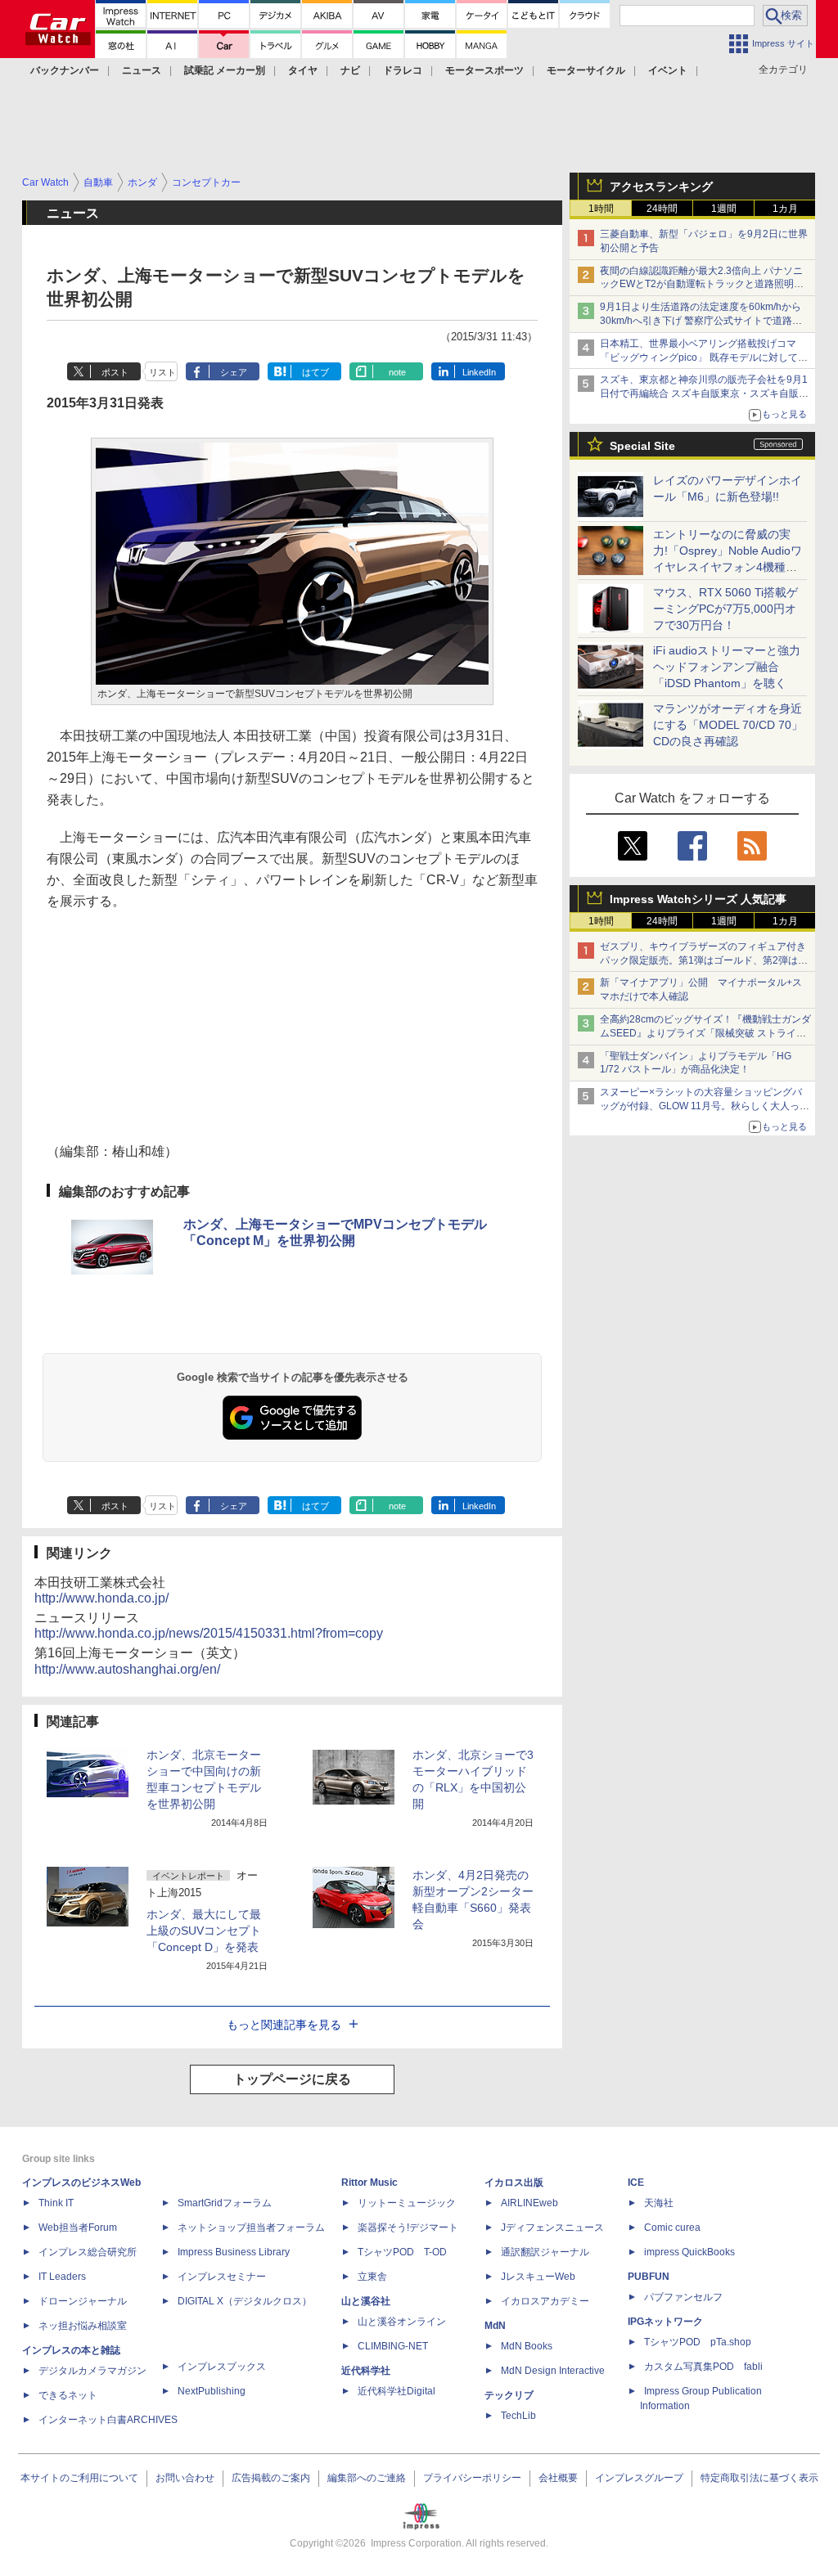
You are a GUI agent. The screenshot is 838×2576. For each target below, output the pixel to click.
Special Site (642, 446)
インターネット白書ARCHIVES (108, 2420)
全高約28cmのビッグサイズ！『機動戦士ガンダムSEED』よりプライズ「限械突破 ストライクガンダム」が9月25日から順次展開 (705, 1033)
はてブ (315, 372)
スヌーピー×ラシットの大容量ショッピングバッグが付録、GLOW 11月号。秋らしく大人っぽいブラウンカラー (705, 1106)
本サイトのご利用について (79, 2478)
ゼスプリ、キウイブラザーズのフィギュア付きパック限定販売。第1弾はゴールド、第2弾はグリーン (704, 960)
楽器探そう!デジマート (408, 2228)
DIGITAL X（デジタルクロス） (245, 2301)
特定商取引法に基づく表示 (759, 2478)
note (397, 372)
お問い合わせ (185, 2478)
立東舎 (372, 2277)
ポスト (115, 372)
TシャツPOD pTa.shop (698, 2342)
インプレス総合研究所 (88, 2252)
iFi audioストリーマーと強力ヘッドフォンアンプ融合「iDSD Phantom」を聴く (727, 667)
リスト (162, 372)
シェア (234, 372)
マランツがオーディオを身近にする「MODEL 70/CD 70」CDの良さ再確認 (728, 725)
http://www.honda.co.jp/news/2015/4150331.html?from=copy (209, 1633)
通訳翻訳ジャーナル (545, 2252)
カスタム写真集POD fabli (703, 2367)
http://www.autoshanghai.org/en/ (127, 1669)
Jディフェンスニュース (552, 2228)
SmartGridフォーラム (225, 2203)
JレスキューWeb (538, 2277)
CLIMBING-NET (393, 2346)
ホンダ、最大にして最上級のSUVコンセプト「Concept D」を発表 (204, 1931)
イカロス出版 (514, 2183)
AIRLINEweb (529, 2203)
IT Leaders (62, 2277)
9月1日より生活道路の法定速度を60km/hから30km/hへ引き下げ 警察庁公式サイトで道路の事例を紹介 (701, 321)
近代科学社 (366, 2371)
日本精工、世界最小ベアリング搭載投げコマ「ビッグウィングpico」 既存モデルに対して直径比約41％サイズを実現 (704, 357)
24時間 (662, 209)
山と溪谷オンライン (402, 2322)
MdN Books (527, 2346)
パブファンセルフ (683, 2297)
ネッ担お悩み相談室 (83, 2326)
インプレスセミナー (222, 2277)
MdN (495, 2326)
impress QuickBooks (689, 2252)
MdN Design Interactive (553, 2371)
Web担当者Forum (78, 2228)
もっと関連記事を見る (284, 2025)
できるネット (68, 2395)
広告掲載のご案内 (271, 2478)
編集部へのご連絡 (367, 2478)
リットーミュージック (407, 2203)
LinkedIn (479, 372)
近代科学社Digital (396, 2391)
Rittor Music (369, 2183)
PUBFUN (649, 2277)
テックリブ (509, 2395)
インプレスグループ (639, 2478)
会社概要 (558, 2478)
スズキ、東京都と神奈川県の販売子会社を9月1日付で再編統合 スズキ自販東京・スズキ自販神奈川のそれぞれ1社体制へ (704, 393)
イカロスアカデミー (545, 2301)
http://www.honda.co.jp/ (101, 1598)
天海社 (659, 2203)
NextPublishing (212, 2391)
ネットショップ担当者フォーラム (251, 2228)
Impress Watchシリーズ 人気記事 (698, 899)
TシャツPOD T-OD (402, 2252)
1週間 (724, 209)
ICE (636, 2183)
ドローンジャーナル (83, 2301)
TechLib (518, 2416)
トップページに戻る (292, 2079)
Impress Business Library (234, 2252)
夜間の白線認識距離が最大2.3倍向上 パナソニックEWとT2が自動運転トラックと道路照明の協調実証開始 (702, 285)
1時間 (601, 209)
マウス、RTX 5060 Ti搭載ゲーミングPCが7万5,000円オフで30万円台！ (725, 609)
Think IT (56, 2203)
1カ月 (785, 209)
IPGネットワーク (665, 2322)
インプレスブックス (222, 2367)
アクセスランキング (661, 187)
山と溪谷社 (366, 2301)
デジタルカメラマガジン (92, 2371)
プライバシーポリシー (472, 2478)
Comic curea (672, 2228)
